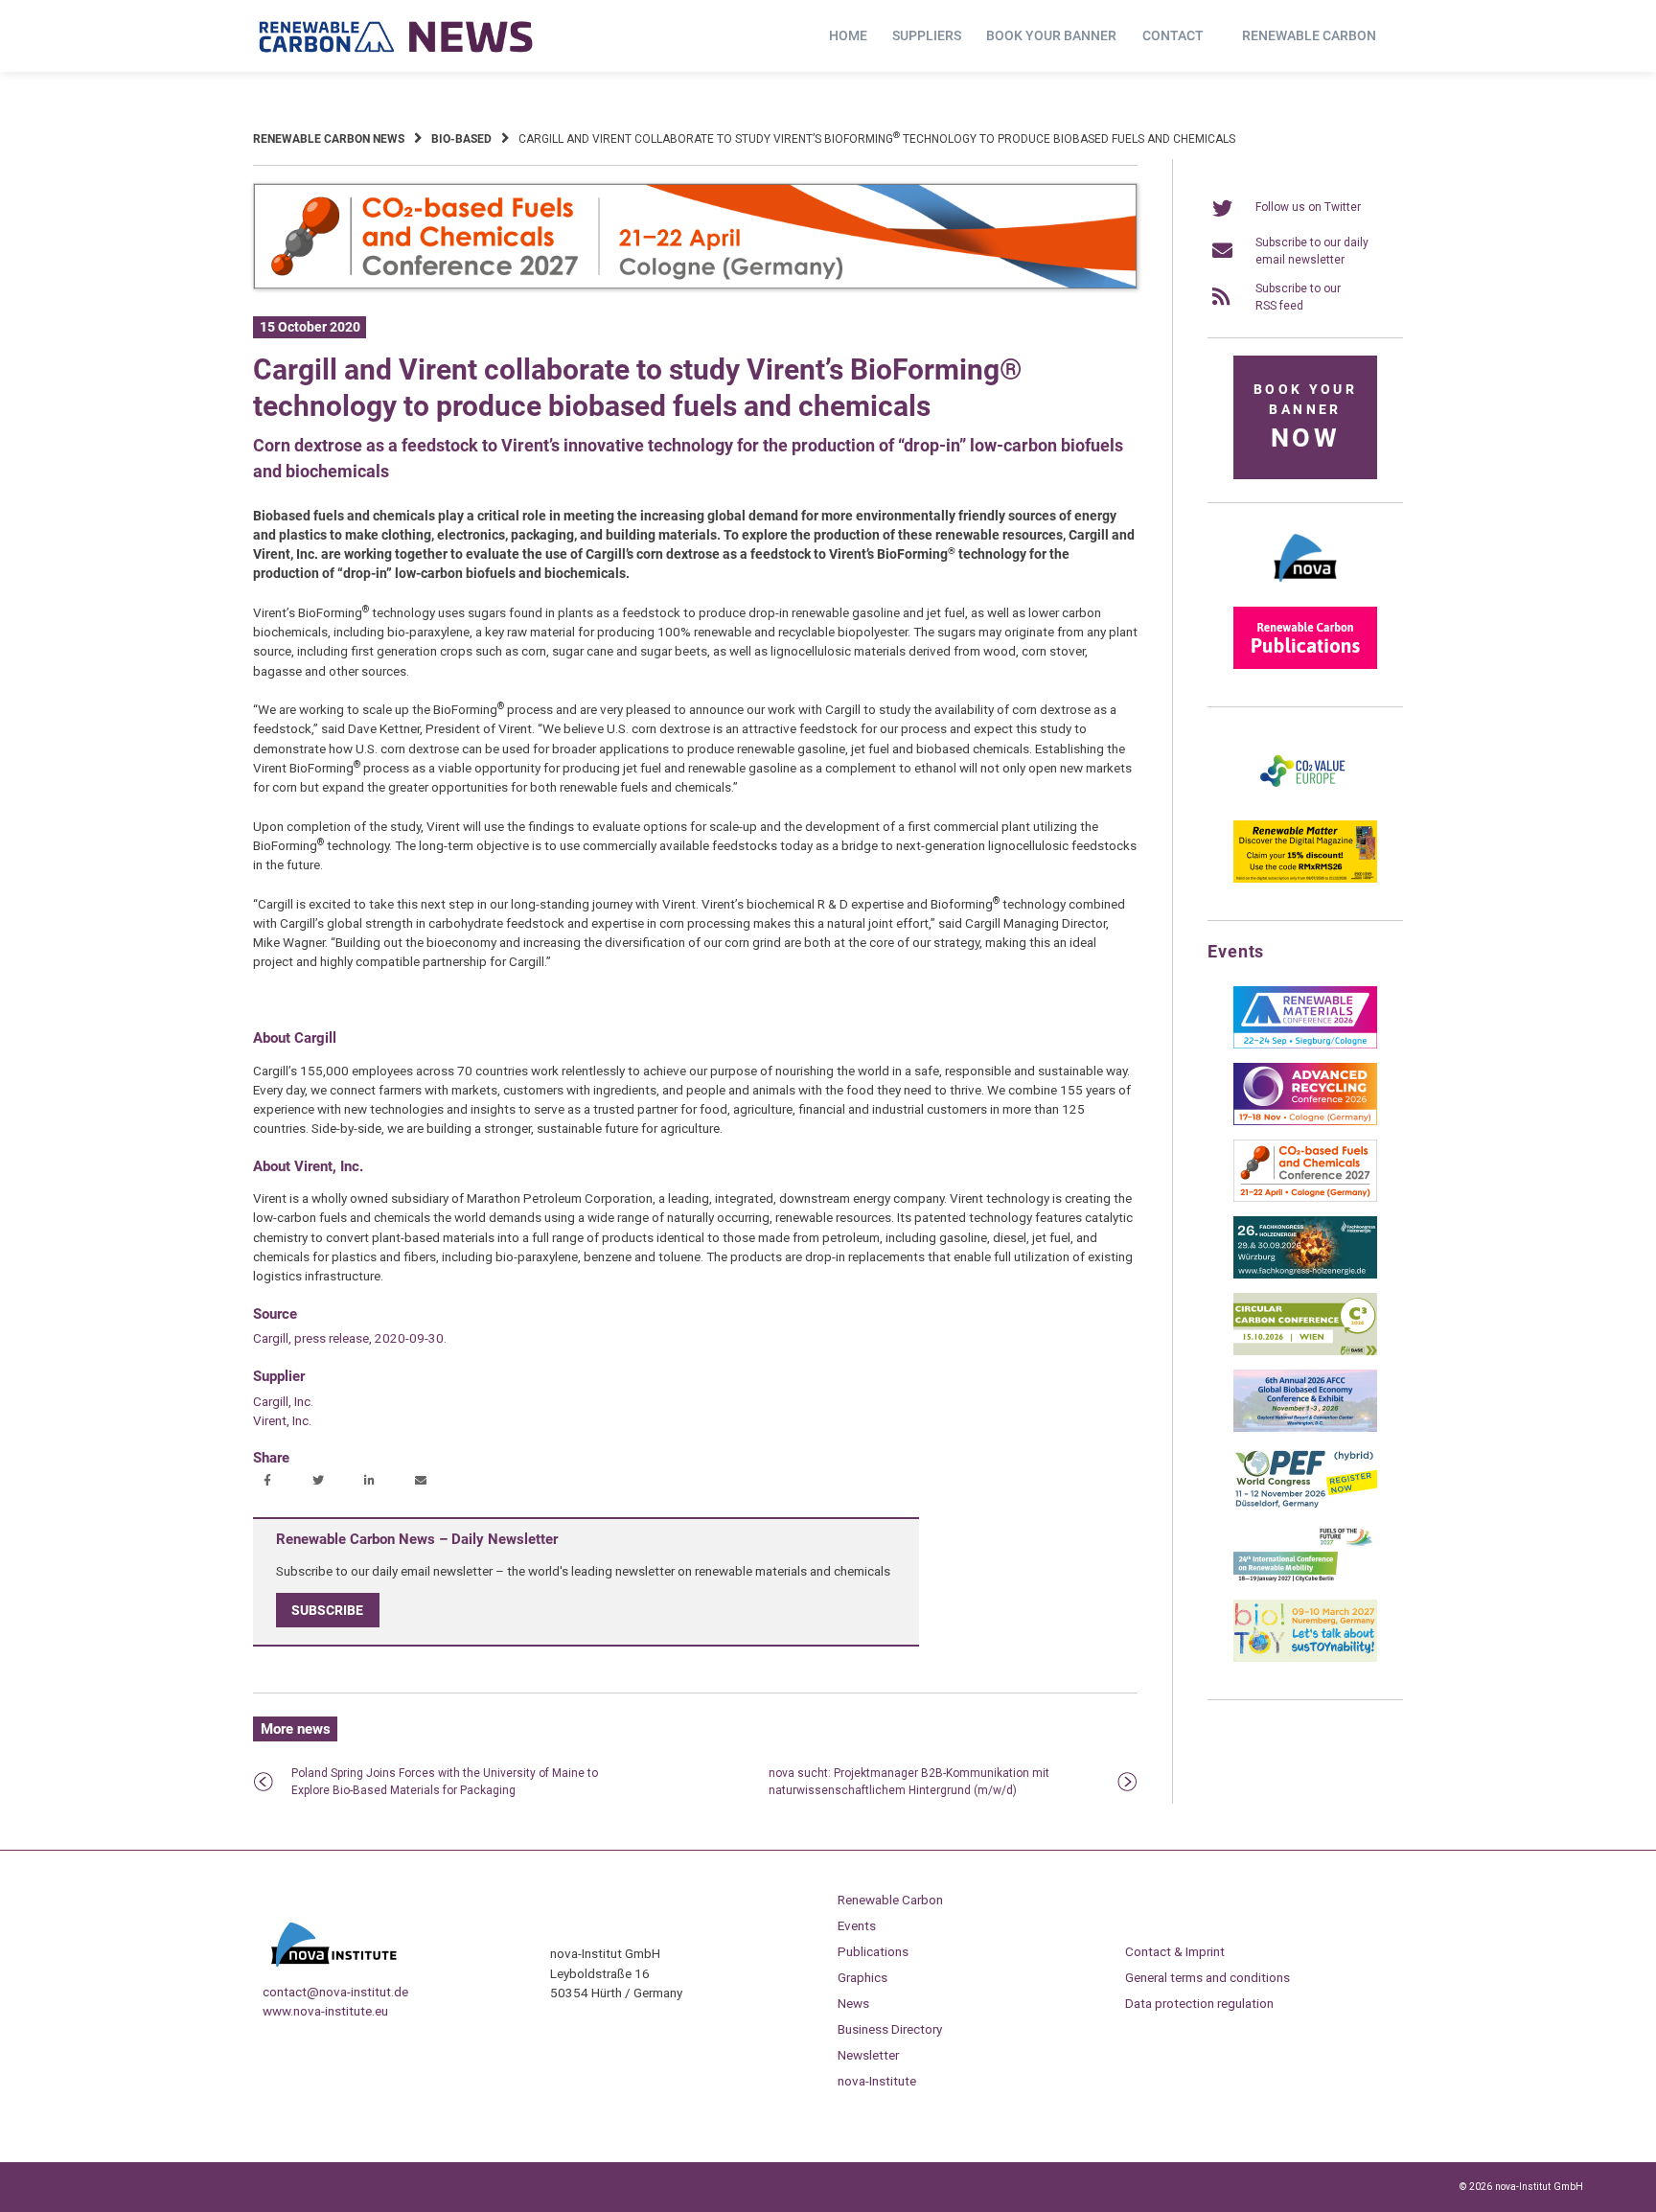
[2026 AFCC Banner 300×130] (1305, 1428)
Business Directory (890, 2029)
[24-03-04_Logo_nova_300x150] (1305, 588)
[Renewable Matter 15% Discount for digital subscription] (1305, 879)
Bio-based (461, 139)
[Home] (397, 36)
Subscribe (327, 1610)
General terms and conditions (1207, 1977)
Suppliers (927, 35)
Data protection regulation (1199, 2003)
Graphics (862, 1977)
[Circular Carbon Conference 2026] (1305, 1351)
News (853, 2003)
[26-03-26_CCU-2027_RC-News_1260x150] (695, 286)
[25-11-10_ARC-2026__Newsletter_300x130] (1305, 1121)
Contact (1173, 35)
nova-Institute (877, 2081)
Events (857, 1925)
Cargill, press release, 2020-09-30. (350, 1338)
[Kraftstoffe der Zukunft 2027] (1305, 1581)
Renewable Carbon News (329, 139)
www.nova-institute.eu (325, 2011)
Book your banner (1051, 35)
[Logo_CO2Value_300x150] (1305, 802)
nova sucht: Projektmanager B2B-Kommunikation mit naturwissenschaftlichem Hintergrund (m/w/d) (909, 1782)
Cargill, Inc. (283, 1401)
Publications (873, 1951)
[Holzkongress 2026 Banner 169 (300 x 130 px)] (1305, 1275)
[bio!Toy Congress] (1305, 1658)
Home (848, 35)
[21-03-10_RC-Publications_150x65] (1305, 665)
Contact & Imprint (1175, 1951)
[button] (270, 1482)
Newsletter (868, 2055)
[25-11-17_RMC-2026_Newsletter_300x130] (1305, 1045)
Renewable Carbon (1309, 35)
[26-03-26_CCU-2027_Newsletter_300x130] (1305, 1198)
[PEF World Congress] (1305, 1505)
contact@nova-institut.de (335, 1992)
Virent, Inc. (282, 1420)
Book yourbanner (1305, 417)
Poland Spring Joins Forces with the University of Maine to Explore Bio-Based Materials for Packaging (445, 1782)
